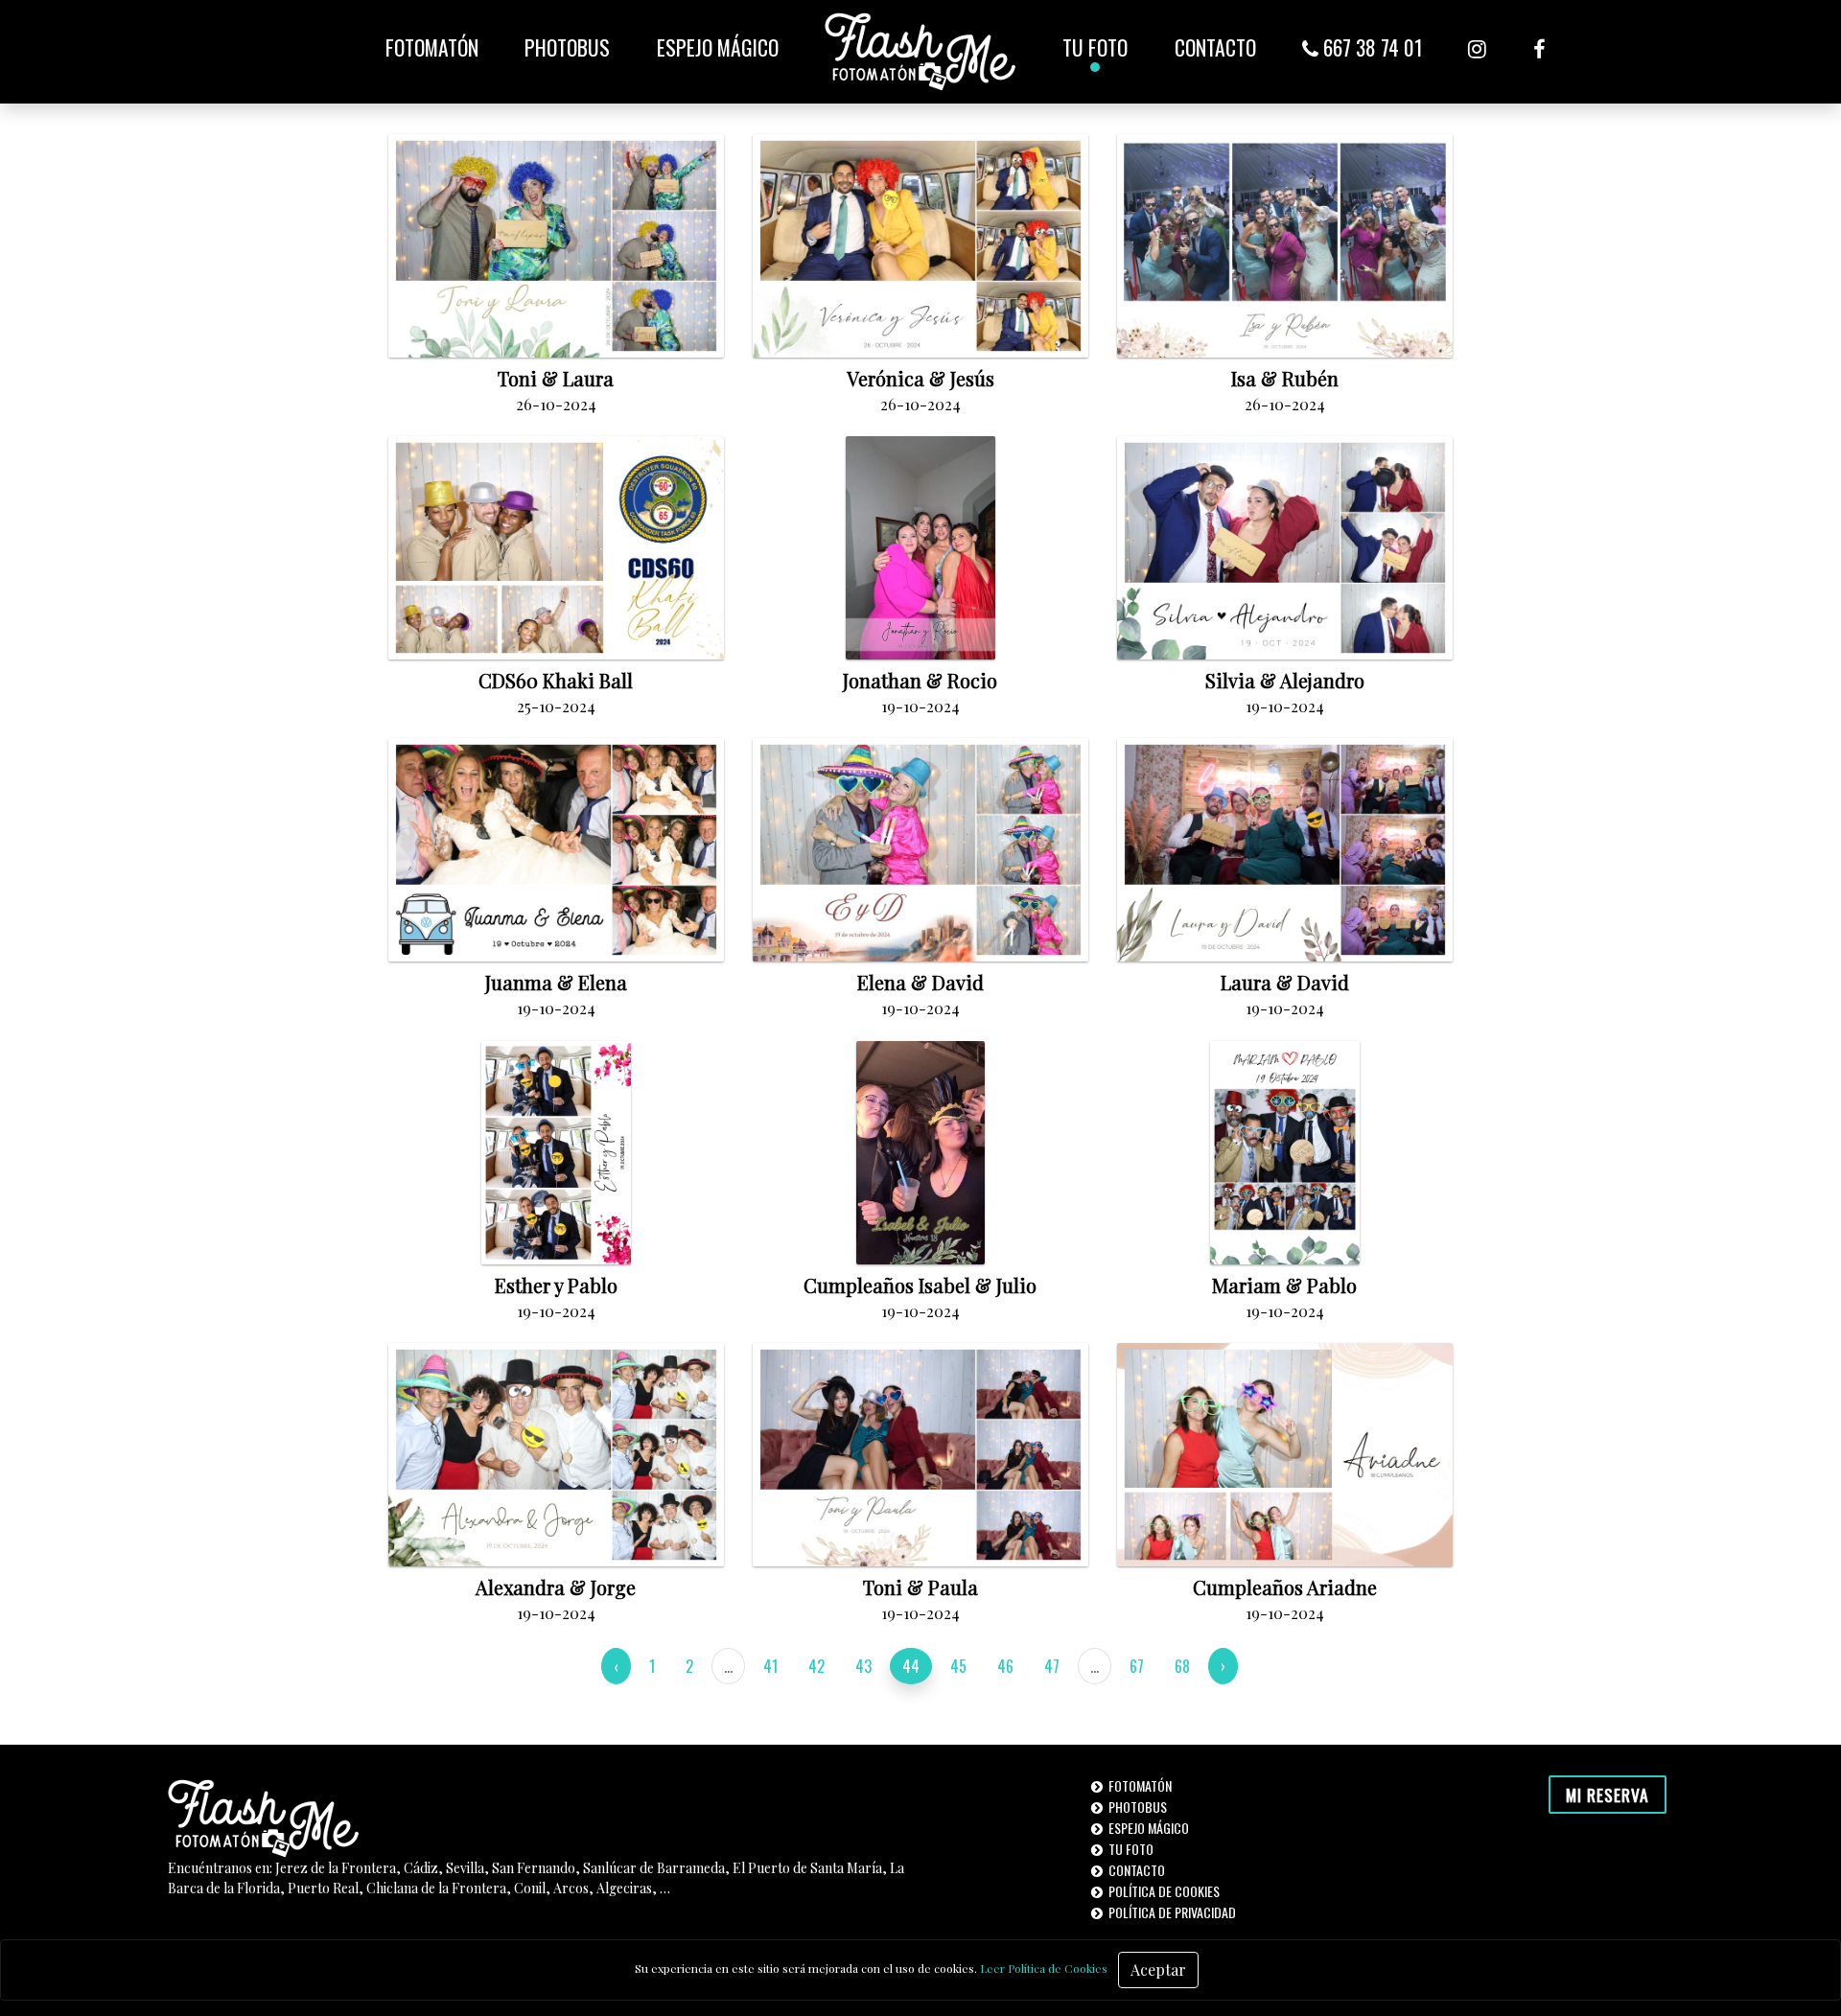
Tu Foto (1095, 47)
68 (1182, 1666)
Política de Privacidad (1171, 1912)
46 (1005, 1666)
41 (770, 1666)
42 (816, 1666)
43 (863, 1666)
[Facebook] (1539, 47)
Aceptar (1158, 1970)
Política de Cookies (1163, 1891)
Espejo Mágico (718, 47)
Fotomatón (432, 47)
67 (1137, 1666)
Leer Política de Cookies (1044, 1968)
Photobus (567, 47)
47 (1052, 1666)
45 (958, 1666)
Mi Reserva (1608, 1795)
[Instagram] (1477, 47)
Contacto (1215, 47)
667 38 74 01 (1370, 47)
